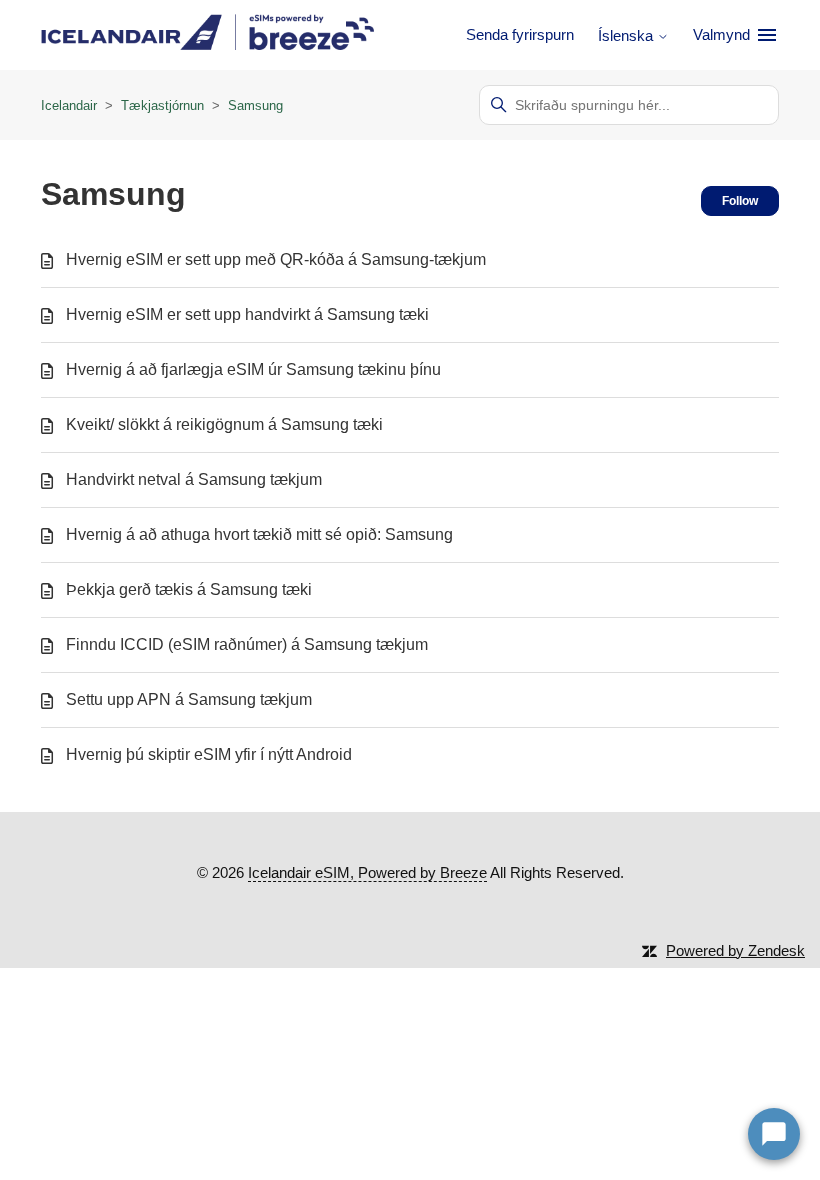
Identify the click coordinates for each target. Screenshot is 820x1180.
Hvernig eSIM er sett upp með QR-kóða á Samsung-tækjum (276, 259)
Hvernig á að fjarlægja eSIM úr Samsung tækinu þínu (253, 369)
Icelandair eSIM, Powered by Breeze (367, 872)
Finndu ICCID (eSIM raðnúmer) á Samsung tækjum (247, 644)
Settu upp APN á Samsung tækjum (189, 699)
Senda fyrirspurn (520, 34)
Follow (740, 201)
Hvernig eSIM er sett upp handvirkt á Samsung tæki (247, 314)
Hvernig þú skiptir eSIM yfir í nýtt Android (209, 754)
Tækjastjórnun (164, 105)
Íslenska (627, 35)
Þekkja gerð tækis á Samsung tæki (189, 589)
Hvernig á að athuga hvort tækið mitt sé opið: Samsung (259, 534)
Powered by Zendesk (735, 950)
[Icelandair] (207, 35)
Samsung (255, 105)
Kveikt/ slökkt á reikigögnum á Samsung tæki (224, 424)
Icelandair (69, 105)
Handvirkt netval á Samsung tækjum (194, 479)
